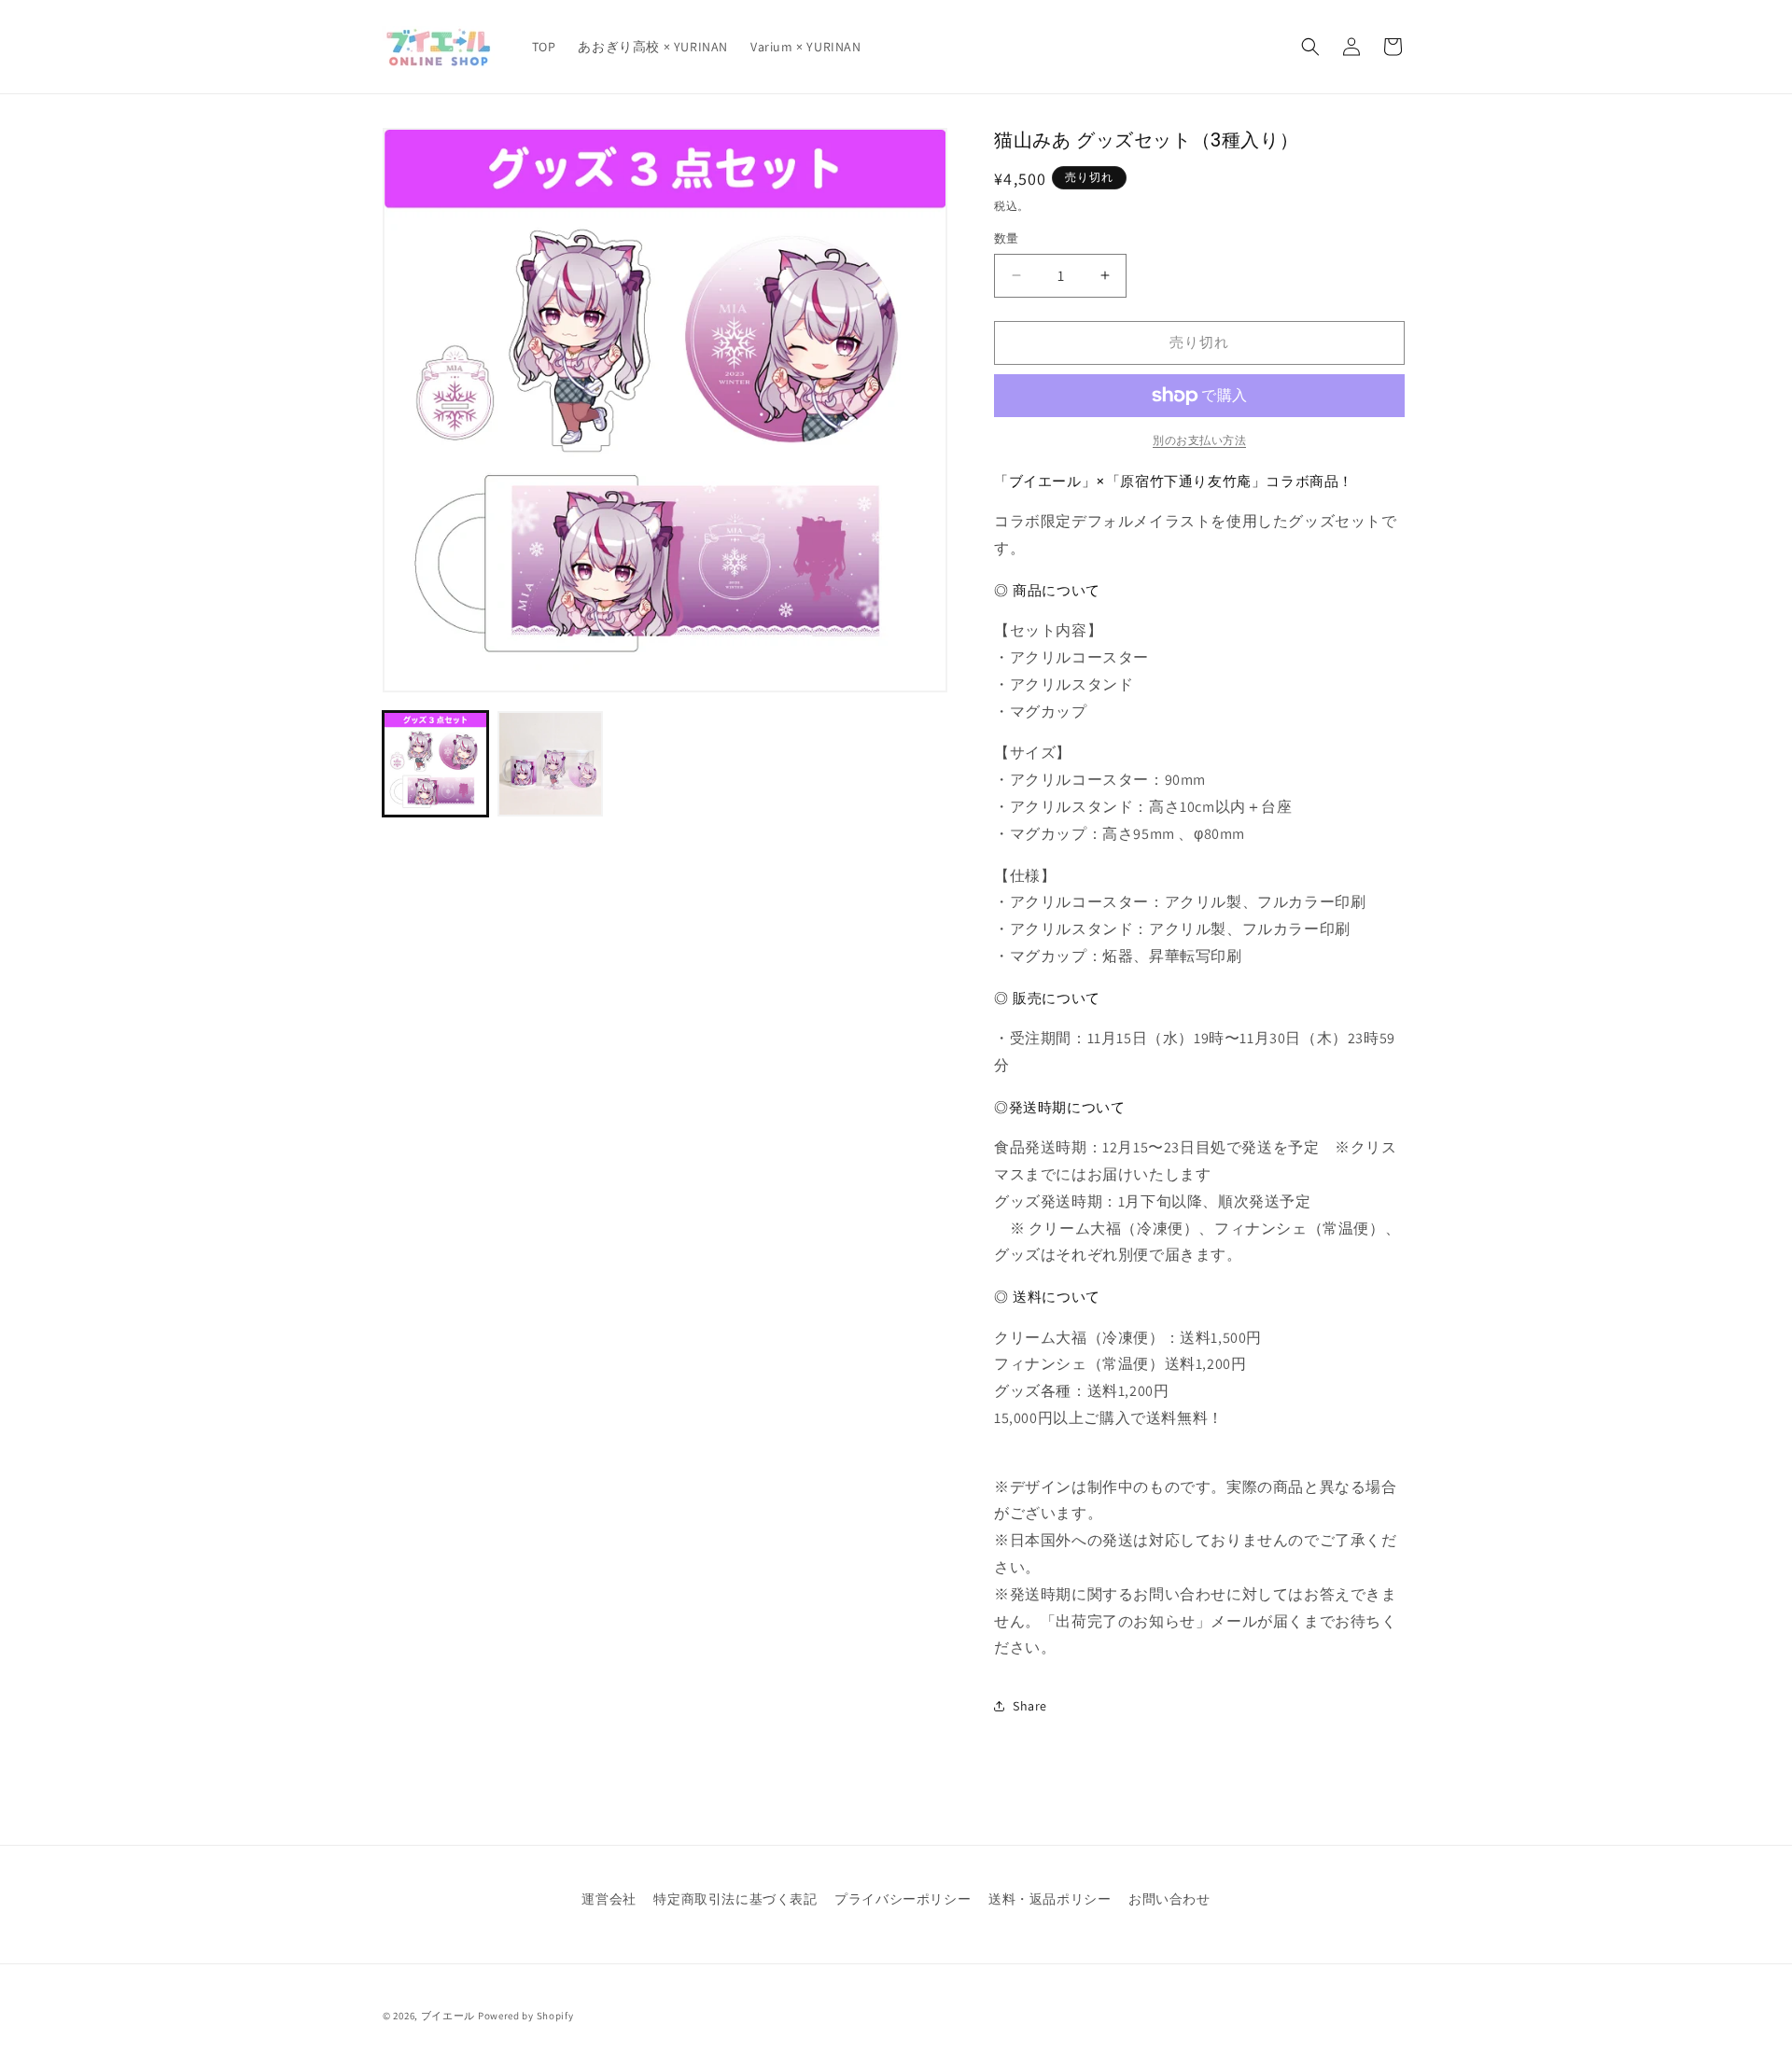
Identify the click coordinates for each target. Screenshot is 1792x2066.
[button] (1310, 47)
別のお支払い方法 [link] (1199, 440)
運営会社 (609, 1899)
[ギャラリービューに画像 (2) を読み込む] (550, 764)
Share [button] (1030, 1706)
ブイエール (448, 2016)
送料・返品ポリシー (1050, 1899)
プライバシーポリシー (903, 1899)
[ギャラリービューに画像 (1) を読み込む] (435, 764)
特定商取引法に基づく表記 (735, 1899)
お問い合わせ (1169, 1899)
